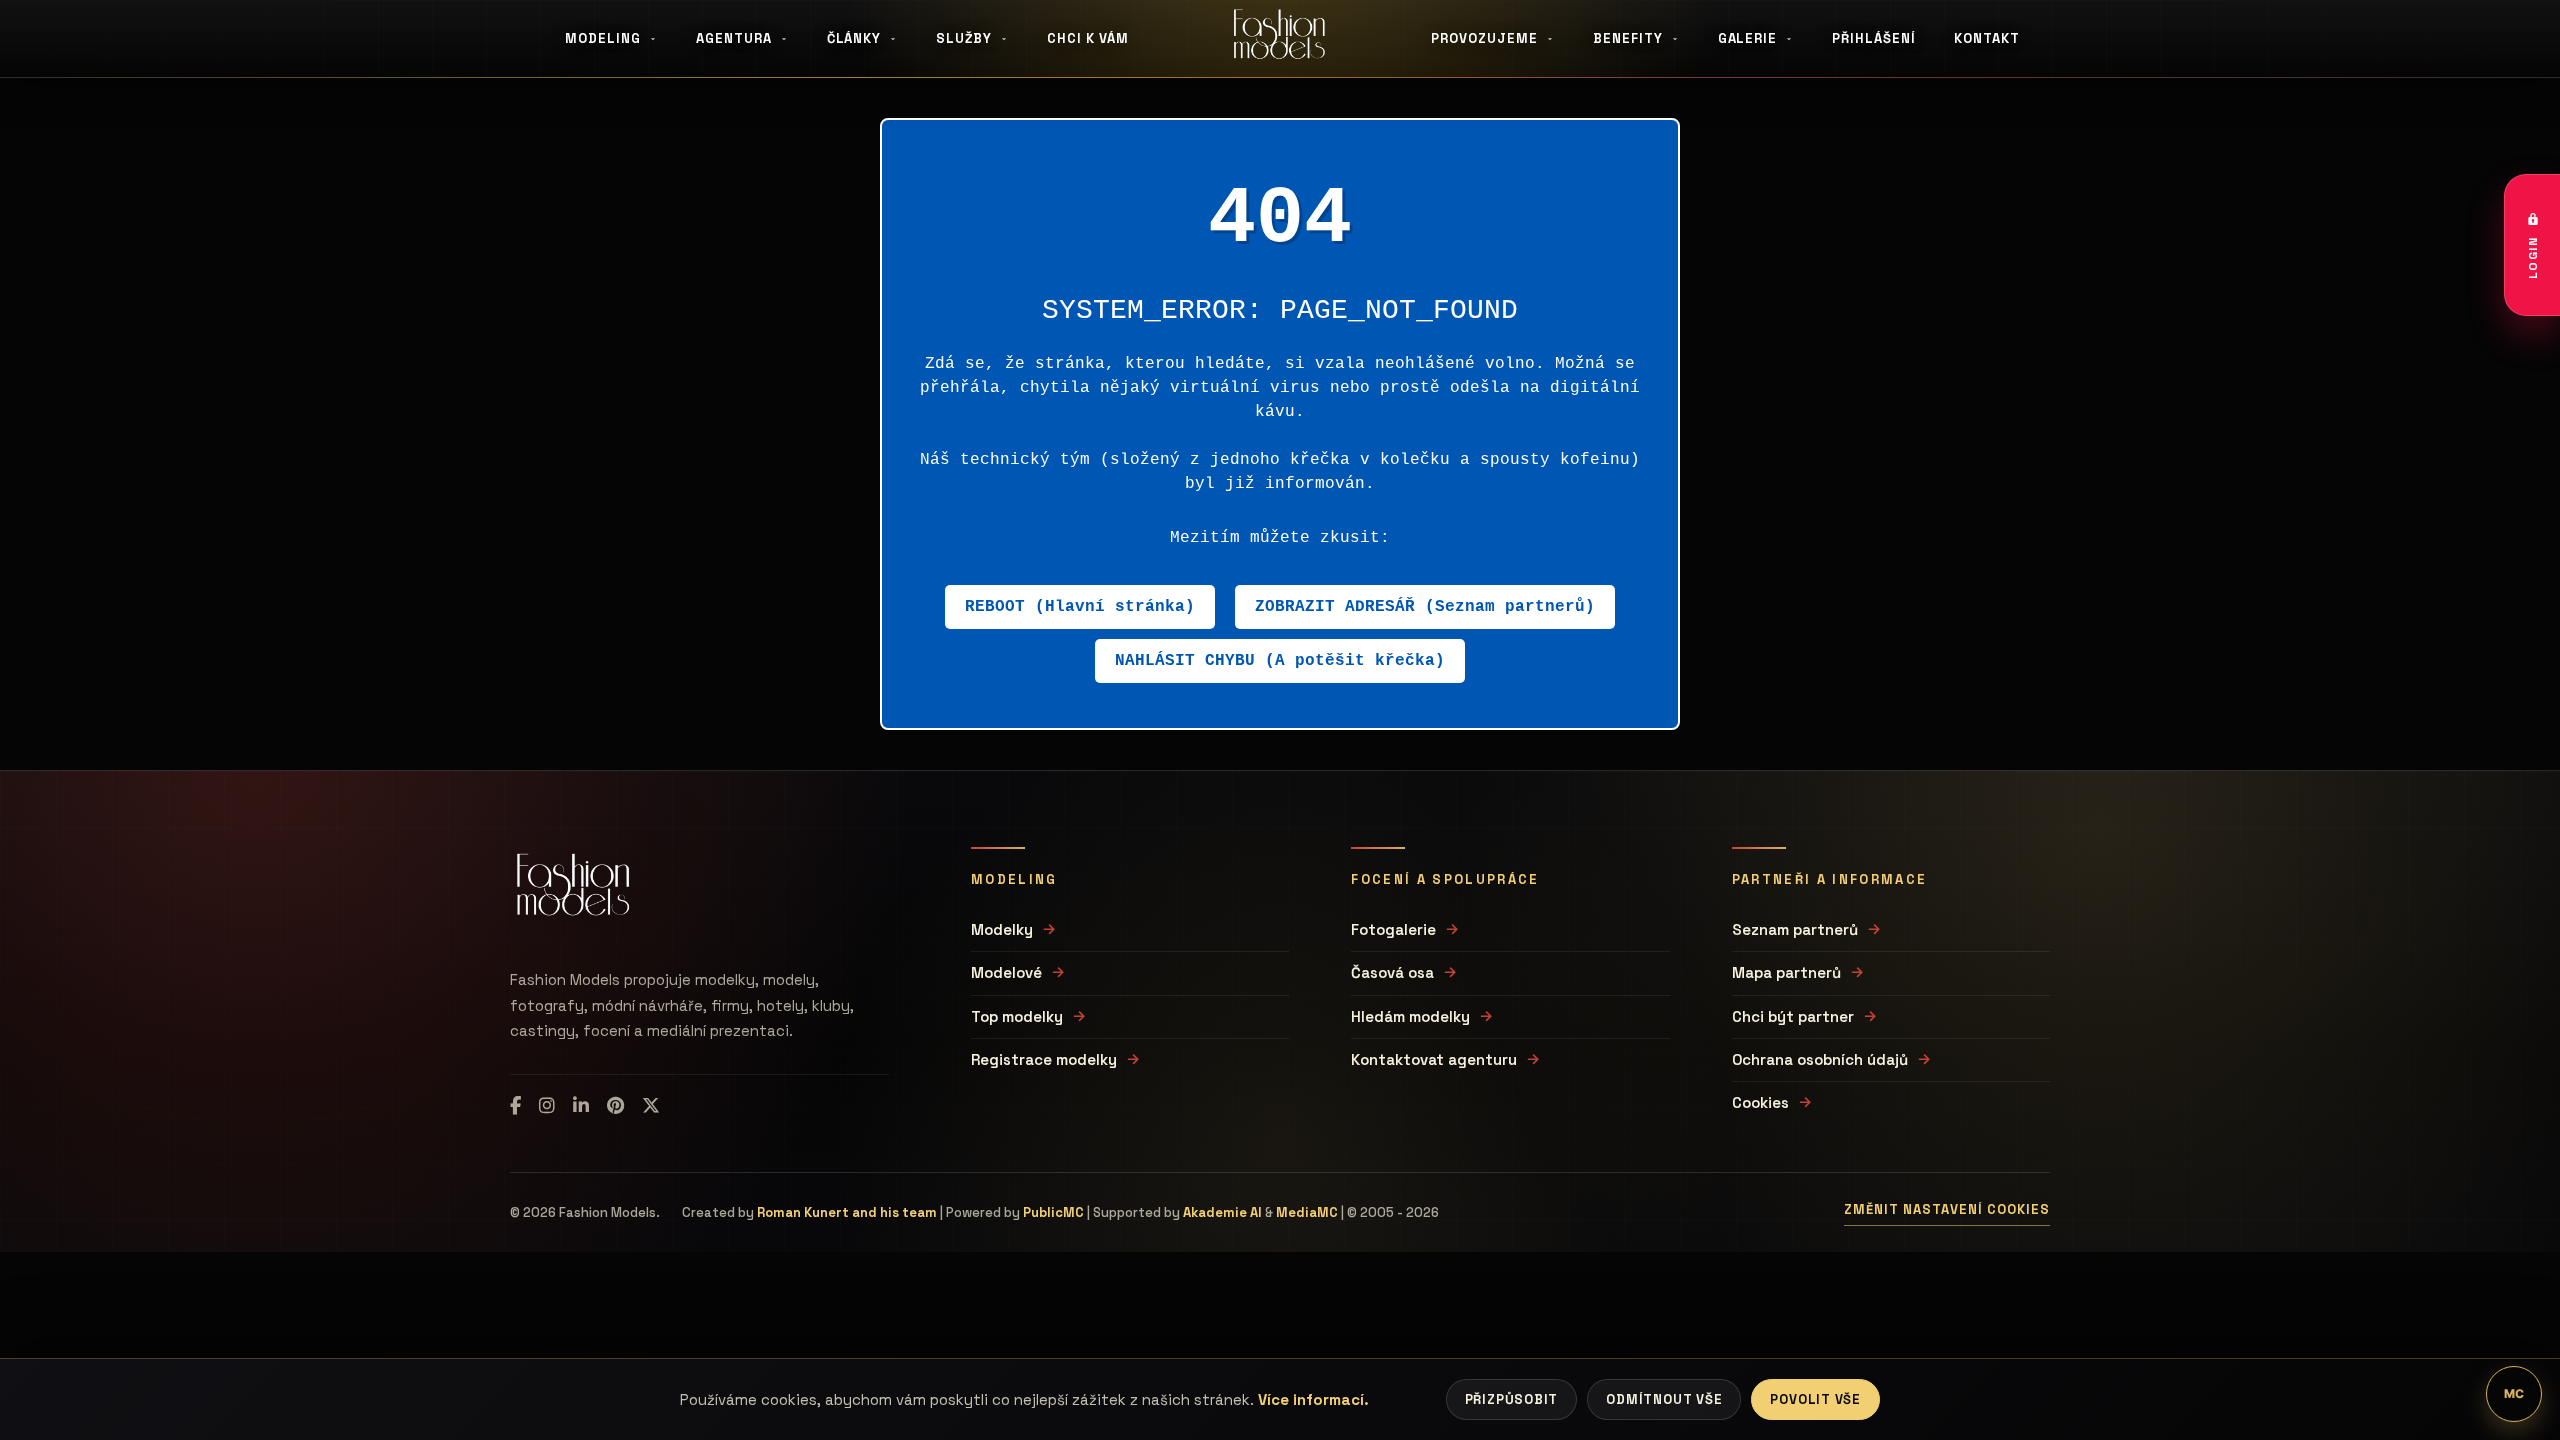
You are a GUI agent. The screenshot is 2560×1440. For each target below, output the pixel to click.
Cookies (1760, 1102)
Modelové (1006, 972)
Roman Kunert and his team (847, 1212)
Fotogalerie (1393, 929)
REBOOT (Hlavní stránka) (1080, 607)
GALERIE (1748, 38)
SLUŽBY (964, 38)
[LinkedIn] (581, 1106)
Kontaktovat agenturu (1434, 1059)
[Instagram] (547, 1106)
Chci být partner (1793, 1016)
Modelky (1002, 929)
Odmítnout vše (1664, 1399)
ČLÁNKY (854, 38)
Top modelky (1017, 1016)
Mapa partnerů (1786, 972)
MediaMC (1307, 1212)
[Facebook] (515, 1106)
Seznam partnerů (1795, 929)
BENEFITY (1628, 38)
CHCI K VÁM (1088, 38)
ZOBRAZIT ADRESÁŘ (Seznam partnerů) (1425, 607)
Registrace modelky (1044, 1059)
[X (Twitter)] (651, 1106)
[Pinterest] (615, 1106)
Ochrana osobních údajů (1820, 1059)
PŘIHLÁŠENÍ (1874, 38)
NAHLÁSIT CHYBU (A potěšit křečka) (1280, 661)
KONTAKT (1987, 38)
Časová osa (1392, 972)
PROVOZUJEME (1484, 38)
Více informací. (1313, 1399)
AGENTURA (734, 38)
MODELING (603, 38)
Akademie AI (1222, 1212)
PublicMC (1053, 1212)
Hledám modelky (1410, 1016)
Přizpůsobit (1512, 1399)
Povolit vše (1815, 1399)
